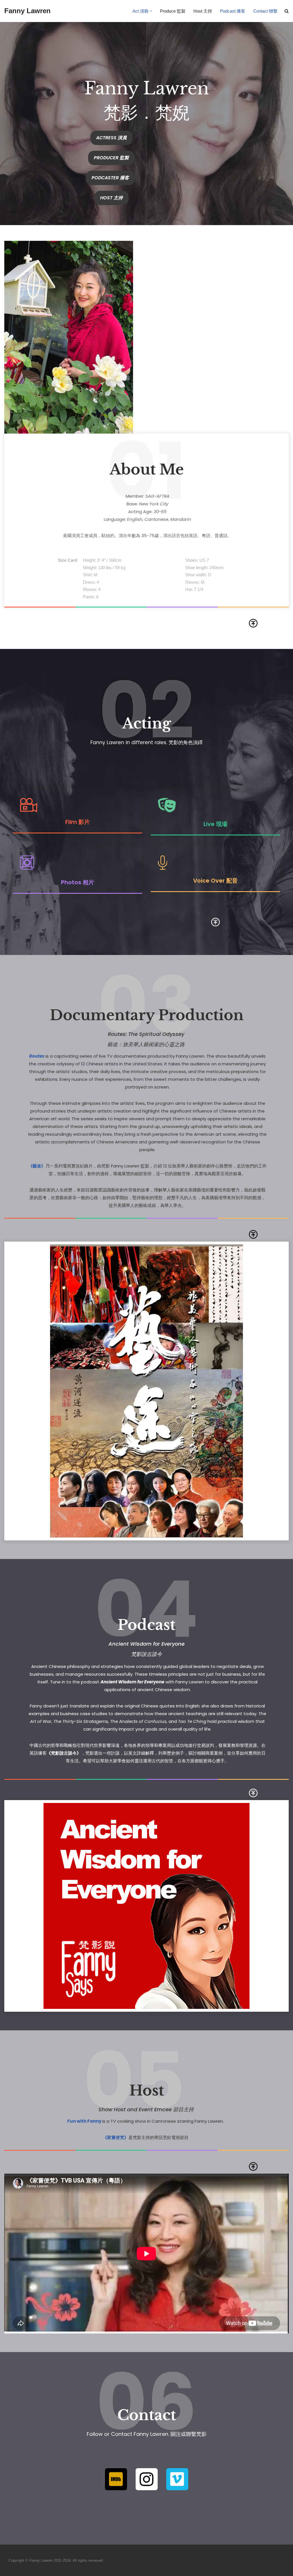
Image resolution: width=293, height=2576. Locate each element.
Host (147, 2091)
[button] (151, 11)
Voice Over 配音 (215, 881)
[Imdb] (116, 2479)
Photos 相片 (78, 882)
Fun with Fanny (84, 2121)
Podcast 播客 (233, 11)
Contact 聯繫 (265, 11)
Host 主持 (203, 11)
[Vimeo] (177, 2479)
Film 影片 (78, 822)
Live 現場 (215, 824)
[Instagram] (147, 2479)
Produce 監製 (173, 11)
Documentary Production (147, 1015)
